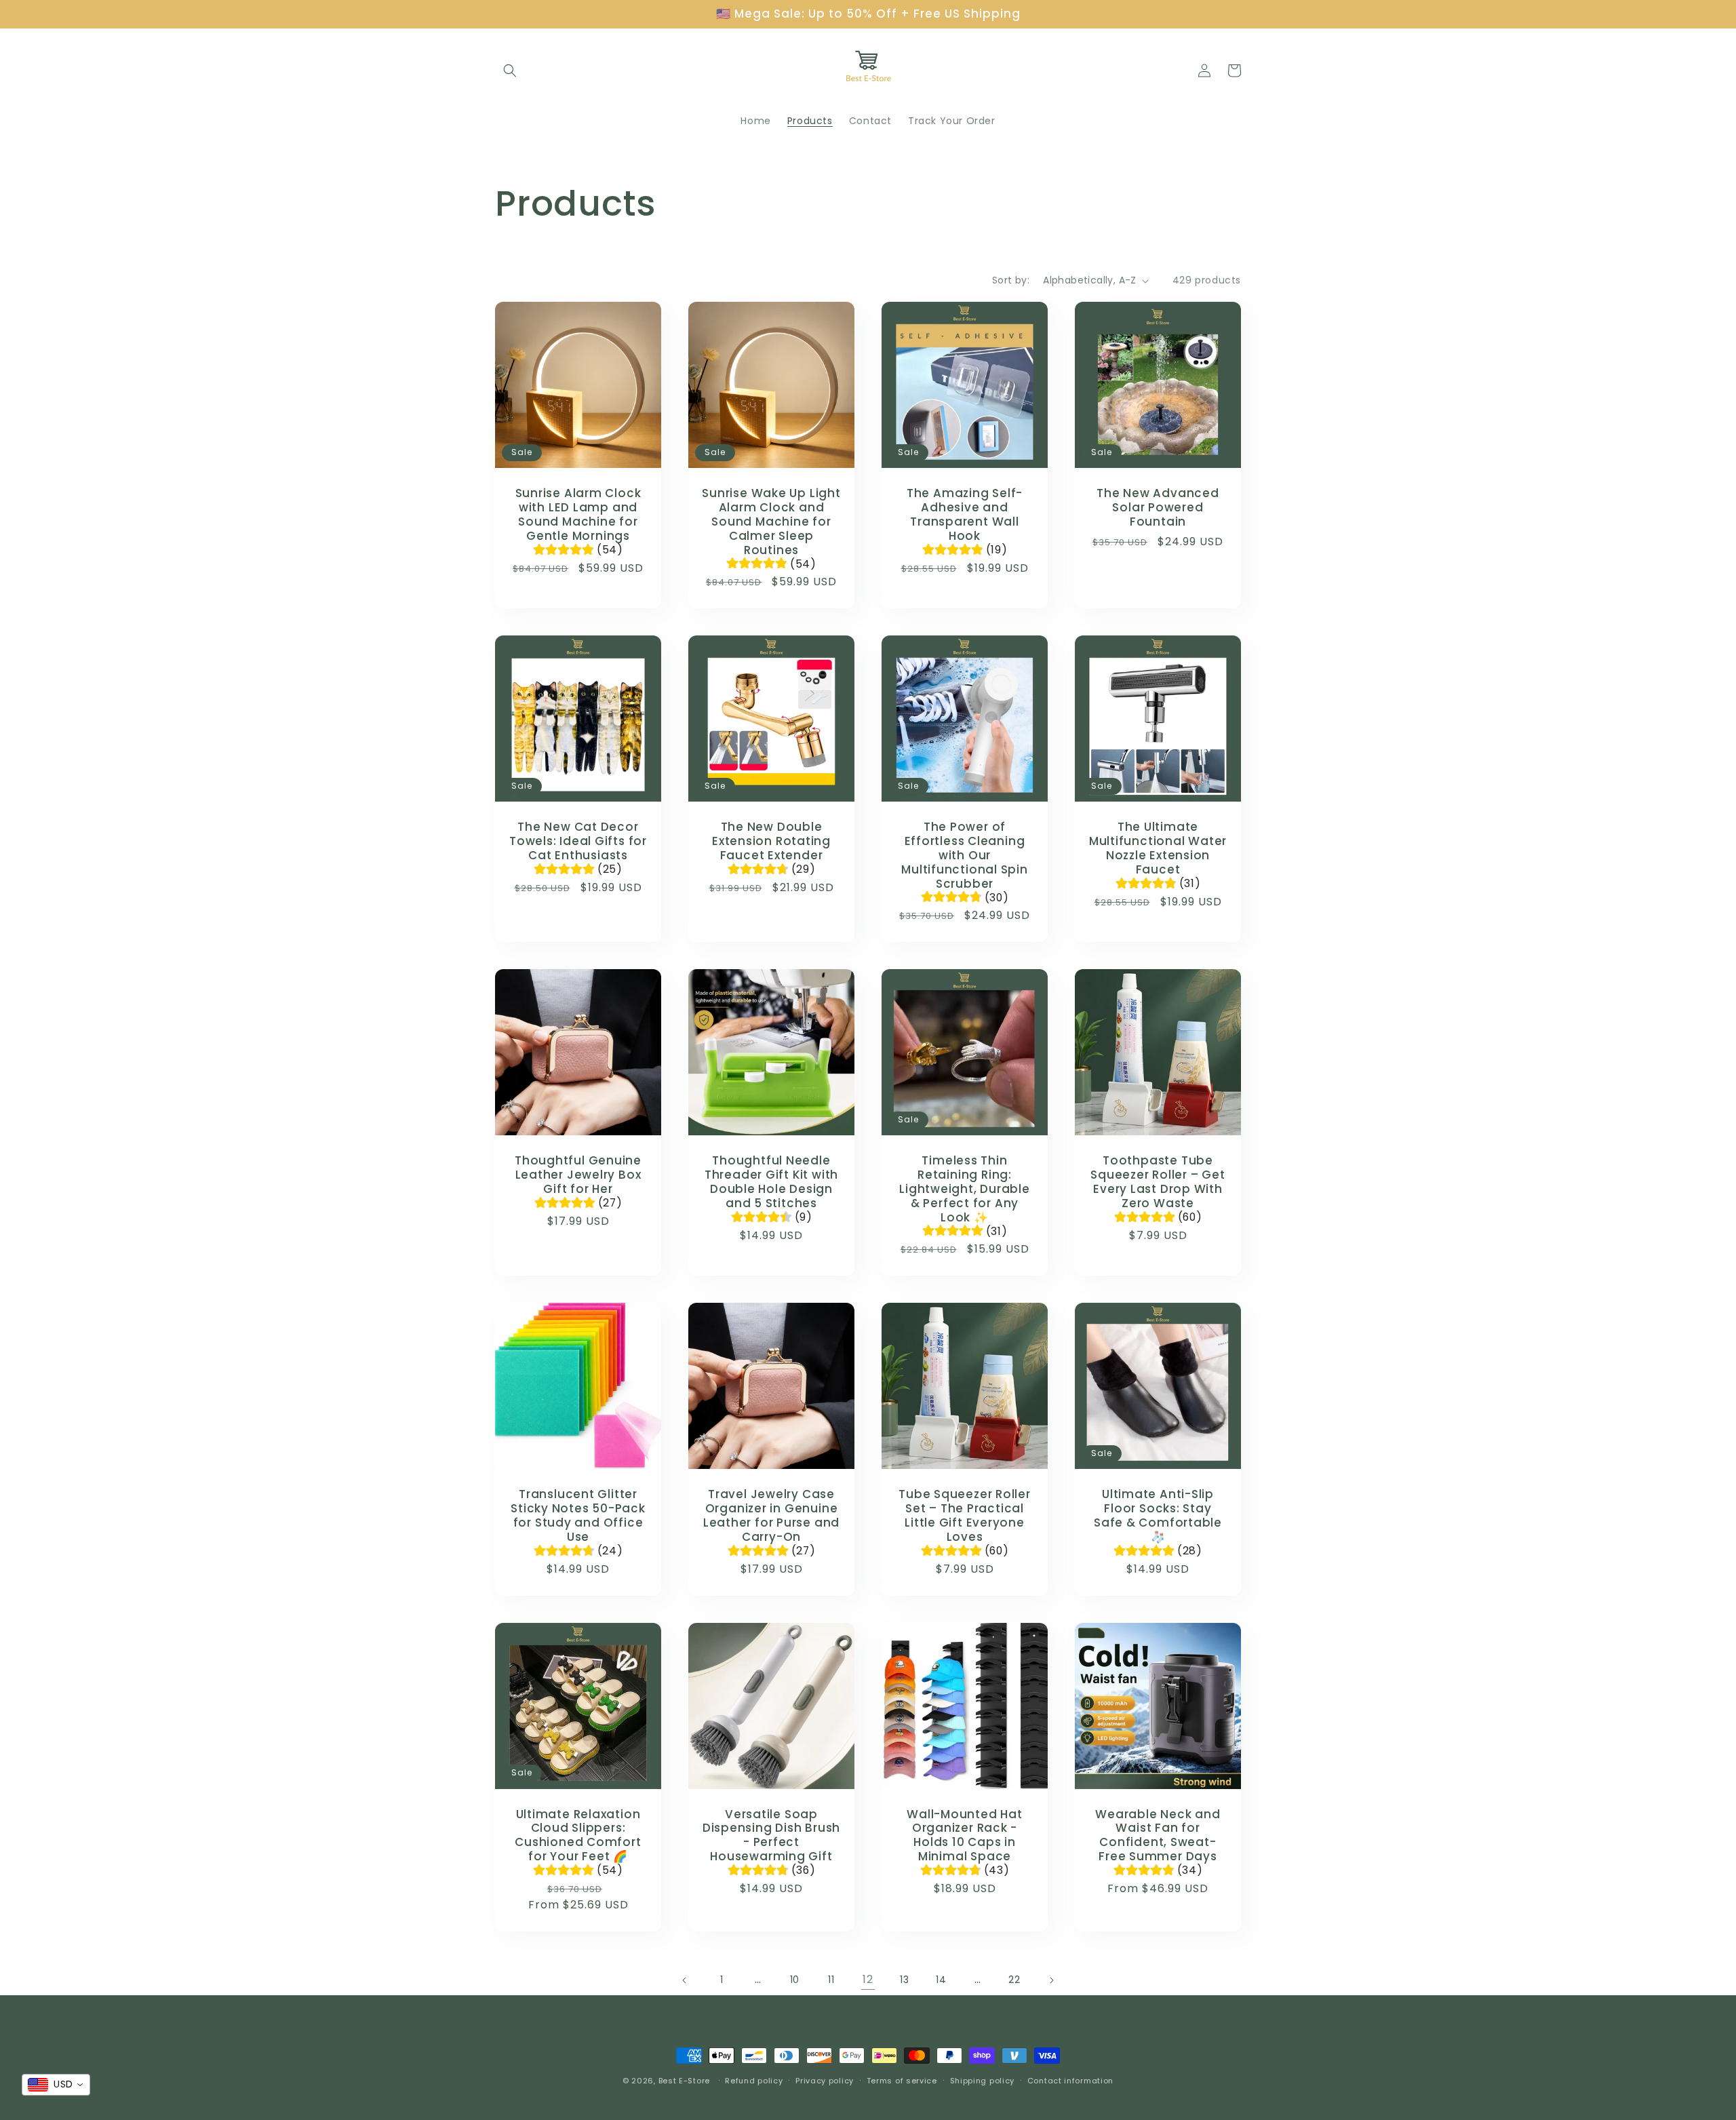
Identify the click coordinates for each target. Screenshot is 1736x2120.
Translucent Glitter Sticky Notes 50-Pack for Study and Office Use (578, 1515)
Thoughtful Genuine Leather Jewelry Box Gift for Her (578, 1175)
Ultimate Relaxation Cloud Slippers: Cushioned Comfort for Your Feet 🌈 (578, 1836)
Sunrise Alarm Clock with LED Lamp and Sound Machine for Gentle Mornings (578, 514)
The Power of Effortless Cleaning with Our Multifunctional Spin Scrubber (965, 855)
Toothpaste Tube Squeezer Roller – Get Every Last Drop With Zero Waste (1158, 1182)
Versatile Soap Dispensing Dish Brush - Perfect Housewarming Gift (771, 1836)
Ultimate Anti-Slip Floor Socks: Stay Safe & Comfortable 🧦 (1158, 1515)
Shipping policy (983, 2081)
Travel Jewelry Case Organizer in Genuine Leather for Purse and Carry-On (771, 1515)
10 (795, 1980)
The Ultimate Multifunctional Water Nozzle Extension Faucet (1158, 848)
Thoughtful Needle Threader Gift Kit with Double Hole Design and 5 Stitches (771, 1182)
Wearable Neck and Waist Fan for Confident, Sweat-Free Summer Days (1158, 1836)
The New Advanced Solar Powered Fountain (1158, 507)
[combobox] (56, 2085)
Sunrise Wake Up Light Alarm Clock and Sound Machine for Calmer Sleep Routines (771, 522)
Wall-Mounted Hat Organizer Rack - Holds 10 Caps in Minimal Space (964, 1836)
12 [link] (868, 1979)
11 (831, 1980)
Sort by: (1011, 280)
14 (941, 1980)
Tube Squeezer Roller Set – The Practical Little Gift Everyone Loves (965, 1515)
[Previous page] (685, 1980)
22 (1014, 1980)
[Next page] (1051, 1980)
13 (904, 1980)
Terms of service (902, 2081)
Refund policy (754, 2081)
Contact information (1070, 2081)
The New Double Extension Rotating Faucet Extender (771, 841)
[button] (510, 71)
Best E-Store (684, 2081)
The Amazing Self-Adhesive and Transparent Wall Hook (965, 514)
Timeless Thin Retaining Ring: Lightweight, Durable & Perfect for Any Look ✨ (965, 1189)
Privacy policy (825, 2081)
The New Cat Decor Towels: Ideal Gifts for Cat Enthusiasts (578, 841)
